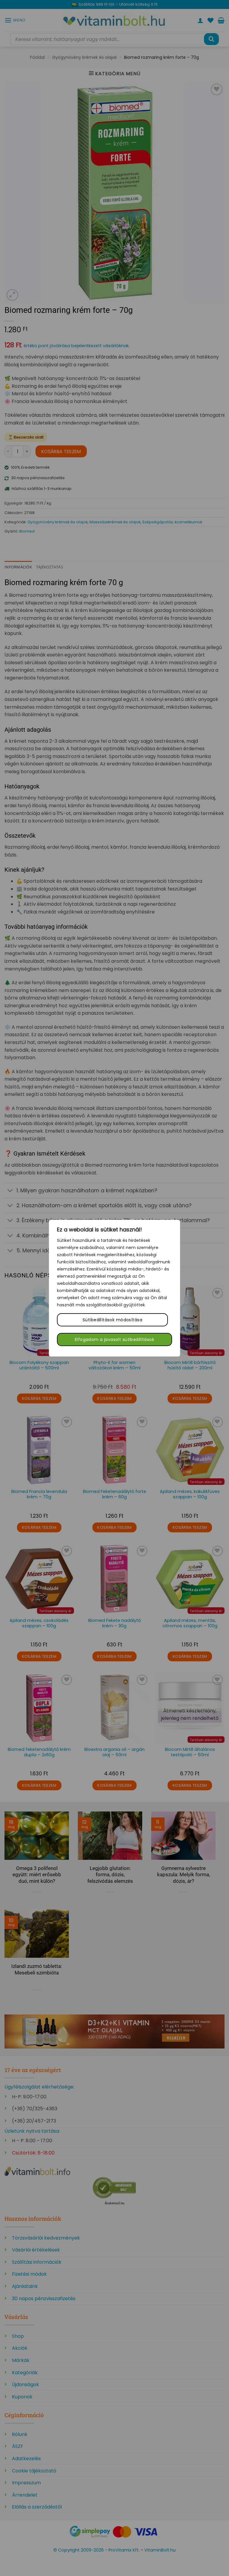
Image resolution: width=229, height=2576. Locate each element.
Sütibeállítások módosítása (112, 1320)
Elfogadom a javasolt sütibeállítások (114, 1339)
